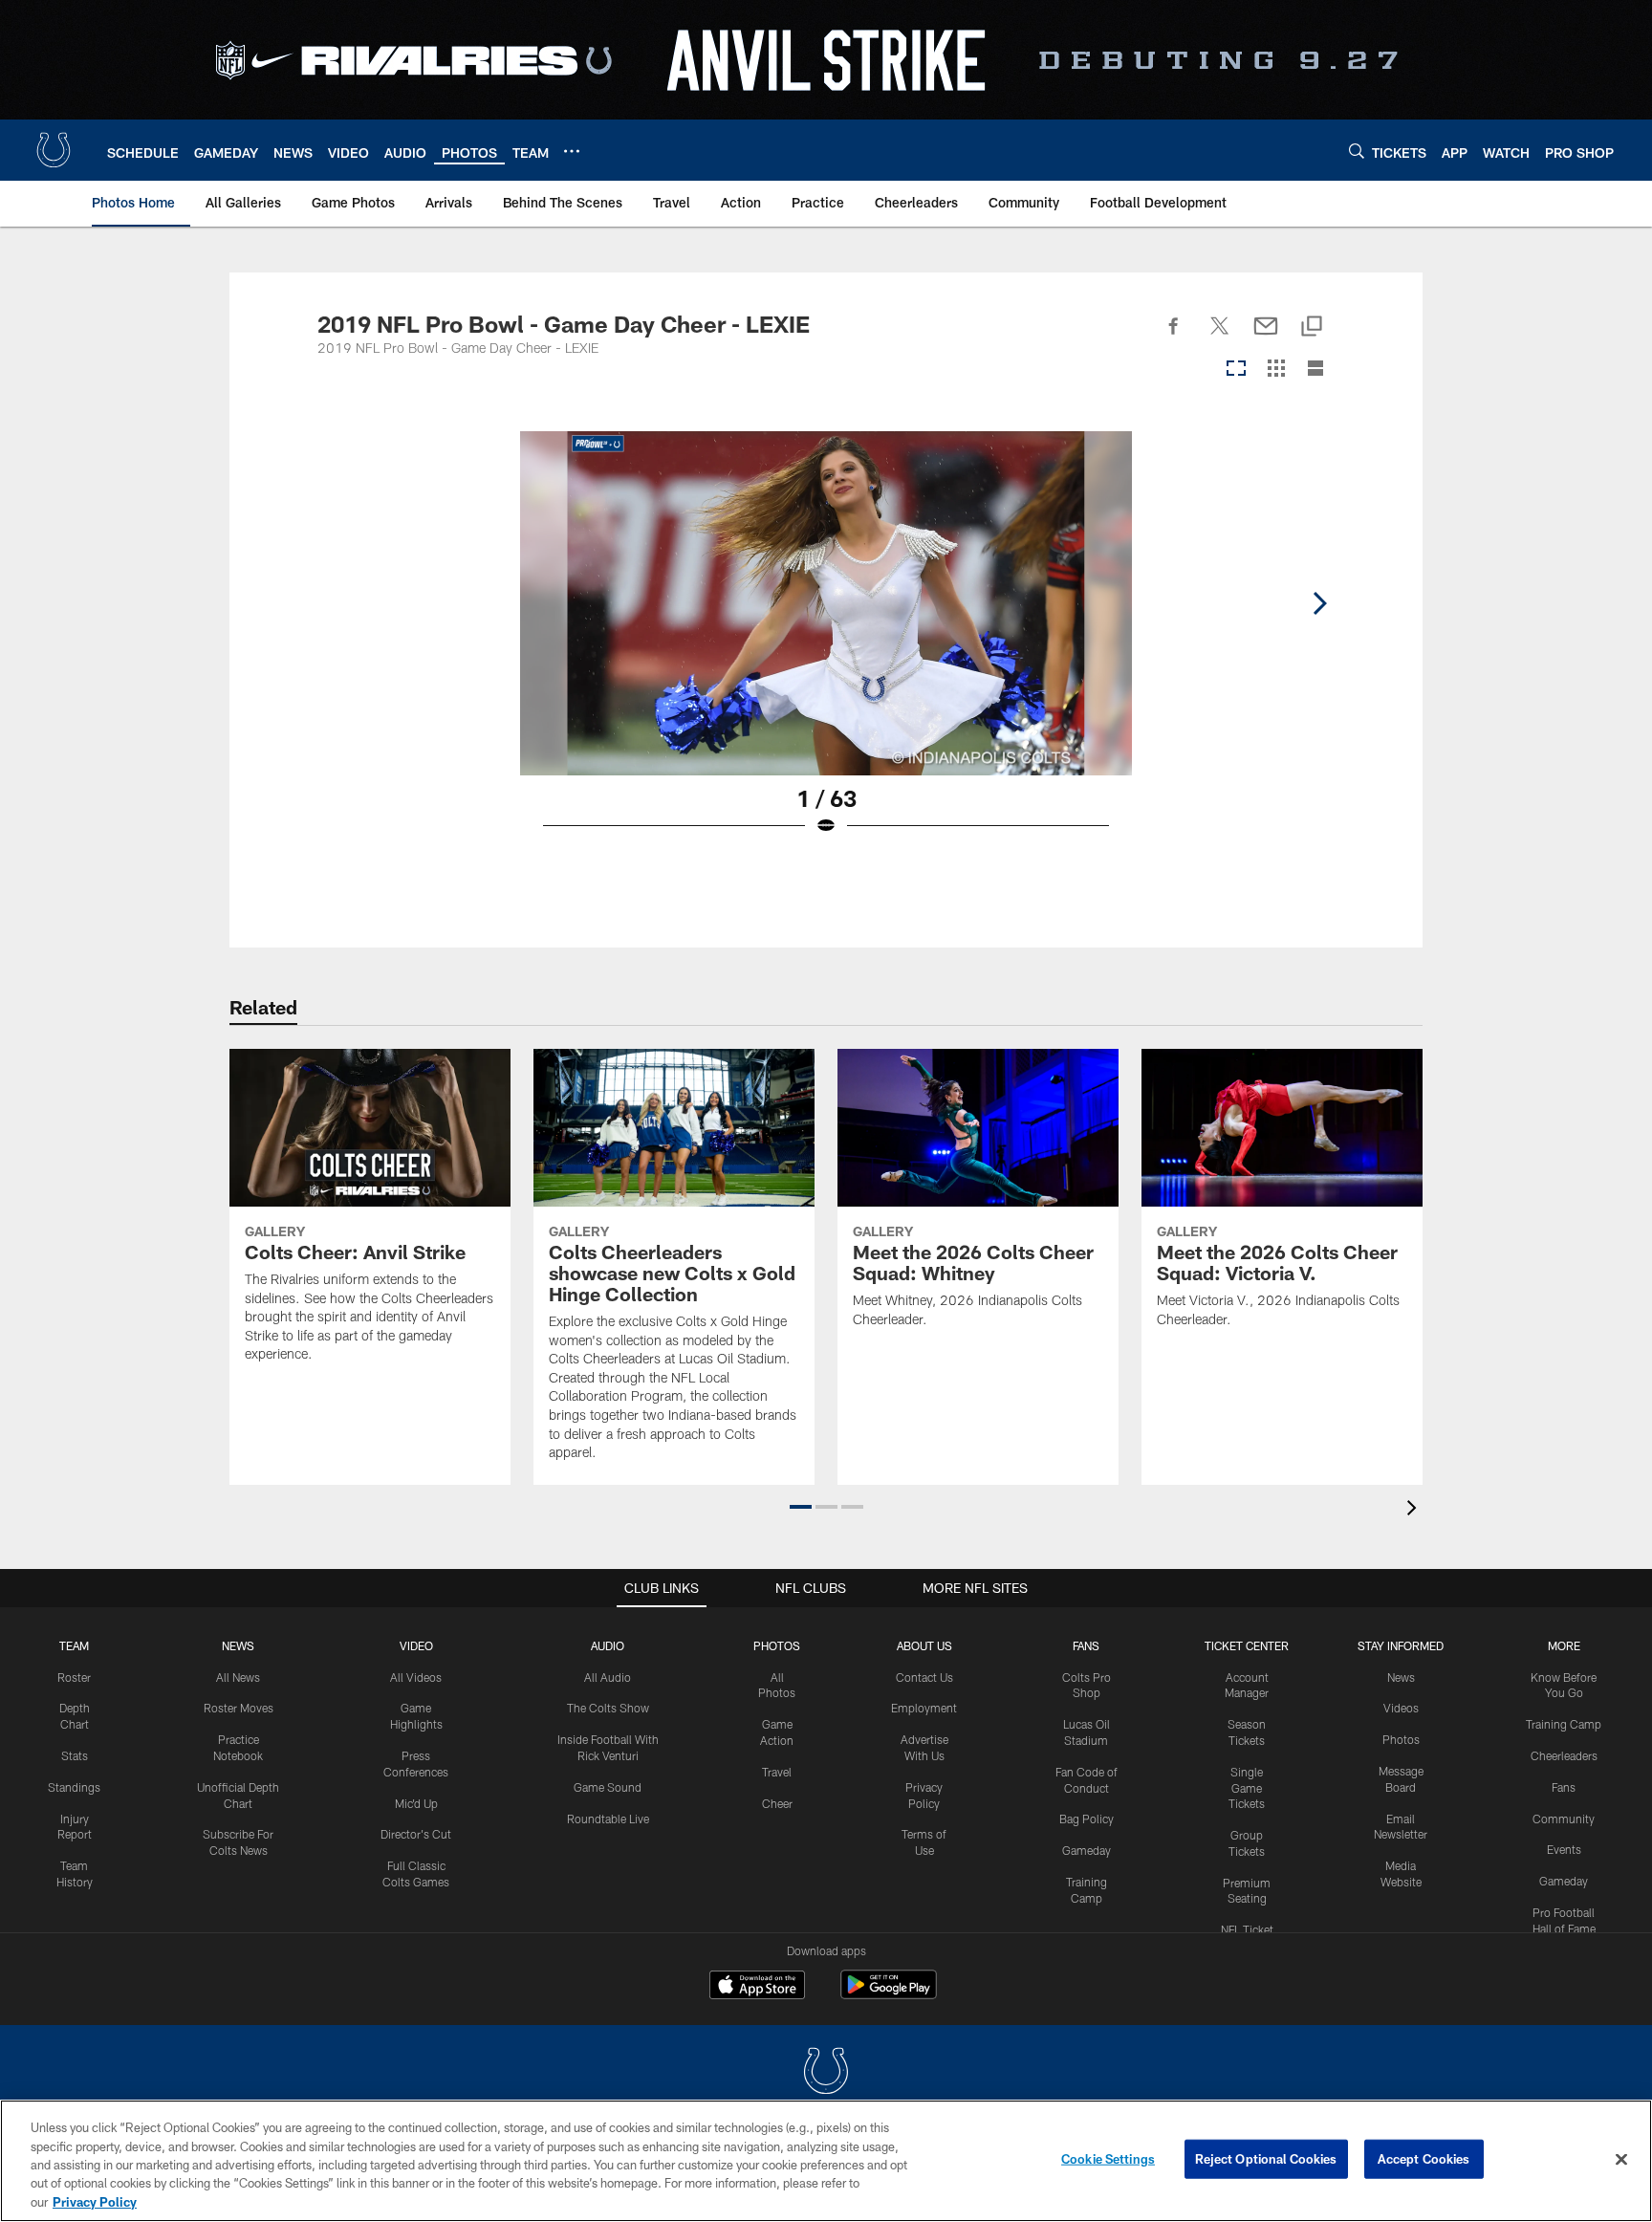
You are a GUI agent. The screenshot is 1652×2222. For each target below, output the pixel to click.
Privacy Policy (95, 2202)
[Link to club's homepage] (54, 150)
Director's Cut (416, 1834)
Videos (1401, 1708)
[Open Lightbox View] (826, 645)
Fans (1564, 1787)
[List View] (1315, 370)
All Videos (416, 1677)
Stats (75, 1755)
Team (74, 1645)
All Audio (608, 1677)
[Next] (1319, 603)
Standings (74, 1787)
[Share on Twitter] (1220, 337)
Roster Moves (239, 1708)
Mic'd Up (416, 1803)
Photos (777, 1645)
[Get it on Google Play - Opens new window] (889, 1994)
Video (416, 1645)
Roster (74, 1677)
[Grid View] (1276, 370)
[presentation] (1415, 1510)
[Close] (1621, 2160)
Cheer (777, 1803)
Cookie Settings (1108, 2159)
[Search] (1357, 151)
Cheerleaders (1564, 1755)
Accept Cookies (1424, 2159)
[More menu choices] (572, 151)
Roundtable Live (608, 1819)
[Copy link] (1312, 327)
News (238, 1645)
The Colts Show (608, 1708)
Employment (924, 1708)
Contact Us (924, 1677)
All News (238, 1677)
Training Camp (1564, 1724)
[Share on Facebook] (1174, 337)
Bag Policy (1087, 1819)
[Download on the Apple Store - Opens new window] (757, 1987)
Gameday (1087, 1850)
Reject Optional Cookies (1266, 2159)
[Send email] (1266, 337)
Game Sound (608, 1787)
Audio (608, 1645)
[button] (801, 1507)
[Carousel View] (1236, 370)
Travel (777, 1772)
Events (1564, 1849)
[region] (826, 2161)
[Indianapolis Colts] (826, 2073)
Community (1564, 1819)
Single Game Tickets (1247, 1788)
